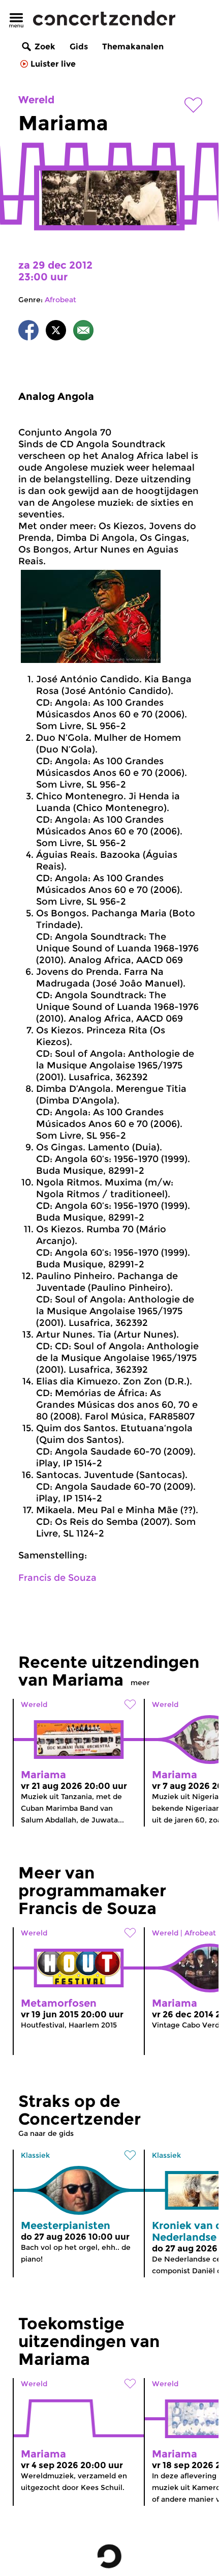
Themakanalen (133, 47)
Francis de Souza (57, 1578)
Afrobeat (60, 300)
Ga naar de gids (46, 2133)
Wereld (36, 100)
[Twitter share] (56, 332)
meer (140, 1683)
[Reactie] (83, 332)
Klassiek (35, 2155)
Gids (79, 47)
